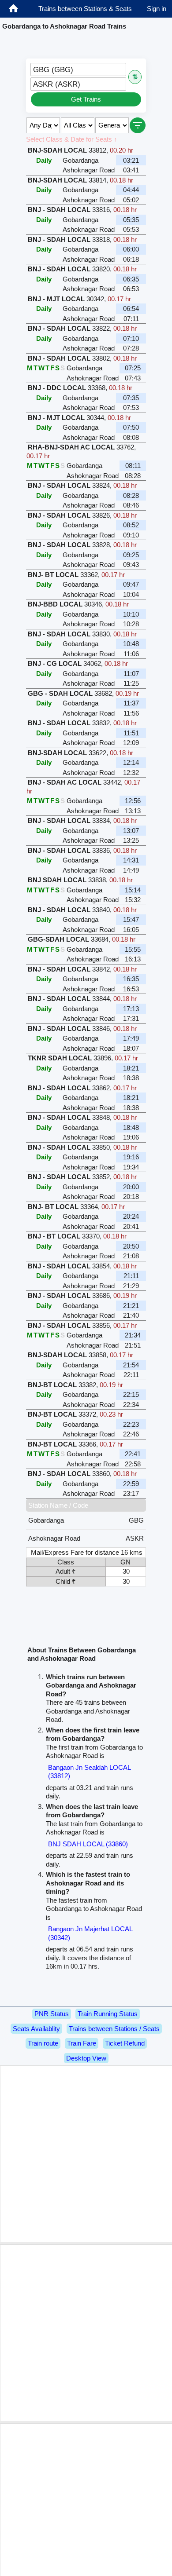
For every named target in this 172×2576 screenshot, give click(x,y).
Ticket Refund (125, 2043)
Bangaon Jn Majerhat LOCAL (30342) (90, 1933)
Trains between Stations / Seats (114, 2029)
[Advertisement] (86, 2154)
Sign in (157, 9)
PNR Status (52, 2014)
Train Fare (82, 2043)
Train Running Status (108, 2014)
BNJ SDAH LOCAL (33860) (88, 1844)
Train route (43, 2043)
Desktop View (86, 2058)
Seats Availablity (36, 2029)
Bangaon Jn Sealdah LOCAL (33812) (89, 1772)
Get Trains (86, 99)
